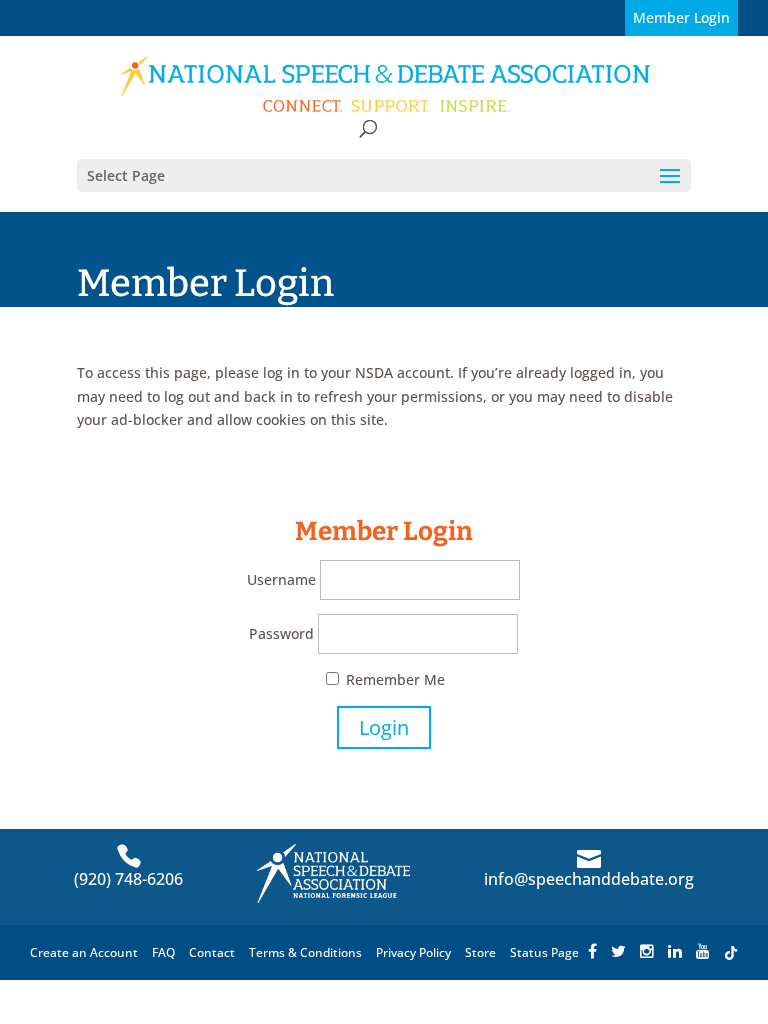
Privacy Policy (413, 952)
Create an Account (84, 952)
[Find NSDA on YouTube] (703, 952)
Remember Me (393, 679)
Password (281, 633)
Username (281, 579)
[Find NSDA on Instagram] (647, 952)
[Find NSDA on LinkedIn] (675, 952)
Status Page (544, 952)
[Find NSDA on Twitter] (618, 952)
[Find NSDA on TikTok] (731, 952)
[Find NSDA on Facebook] (592, 952)
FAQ (163, 952)
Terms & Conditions (305, 952)
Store (480, 952)
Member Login (681, 17)
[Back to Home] (386, 84)
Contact (212, 952)
